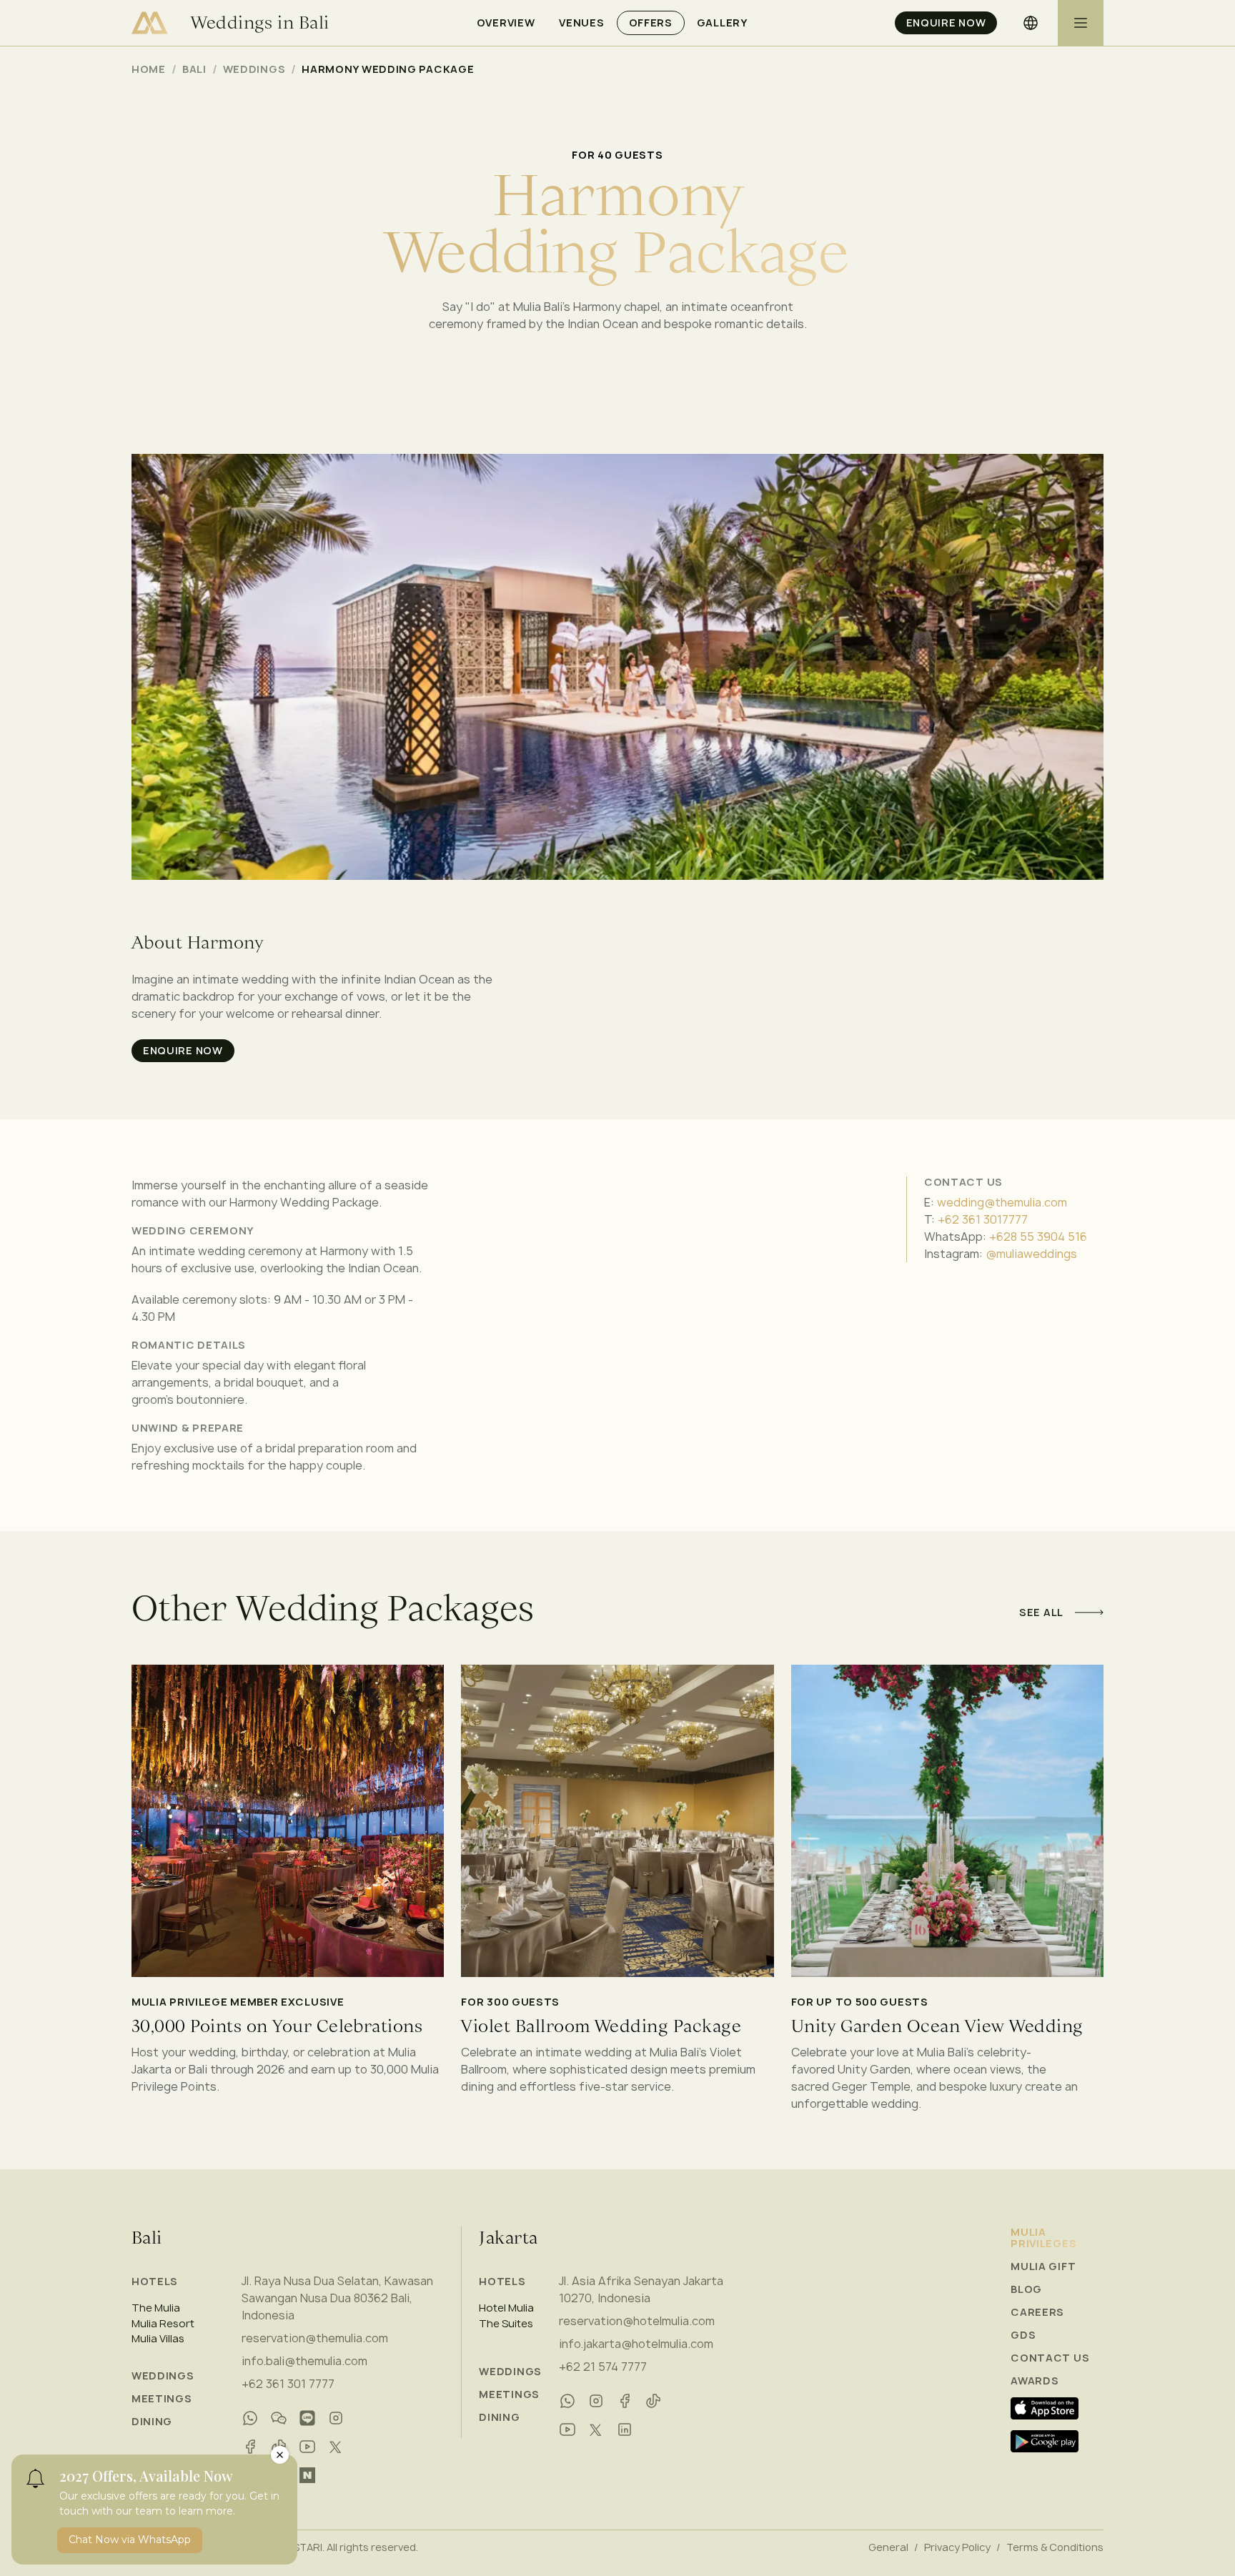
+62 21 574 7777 (603, 2367)
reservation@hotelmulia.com (637, 2321)
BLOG (1026, 2289)
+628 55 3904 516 (1038, 1237)
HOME (149, 69)
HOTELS (155, 2281)
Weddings (254, 69)
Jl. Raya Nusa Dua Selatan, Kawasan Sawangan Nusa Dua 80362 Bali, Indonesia (337, 2298)
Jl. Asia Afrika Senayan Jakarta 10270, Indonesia (641, 2289)
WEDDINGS (163, 2376)
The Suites (506, 2324)
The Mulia (156, 2308)
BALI (194, 69)
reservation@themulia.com (315, 2338)
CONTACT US (1050, 2358)
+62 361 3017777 (983, 1219)
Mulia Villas (158, 2339)
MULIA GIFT (1043, 2267)
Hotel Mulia (506, 2308)
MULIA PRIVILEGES (1043, 2238)
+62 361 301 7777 (288, 2384)
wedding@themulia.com (1002, 1202)
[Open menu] (1081, 23)
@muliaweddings (1031, 1254)
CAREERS (1037, 2312)
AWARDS (1035, 2381)
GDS (1023, 2335)
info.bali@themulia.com (304, 2361)
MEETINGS (162, 2399)
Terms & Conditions (1055, 2547)
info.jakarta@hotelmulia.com (636, 2344)
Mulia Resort (163, 2324)
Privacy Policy (957, 2547)
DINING (152, 2422)
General (888, 2547)
